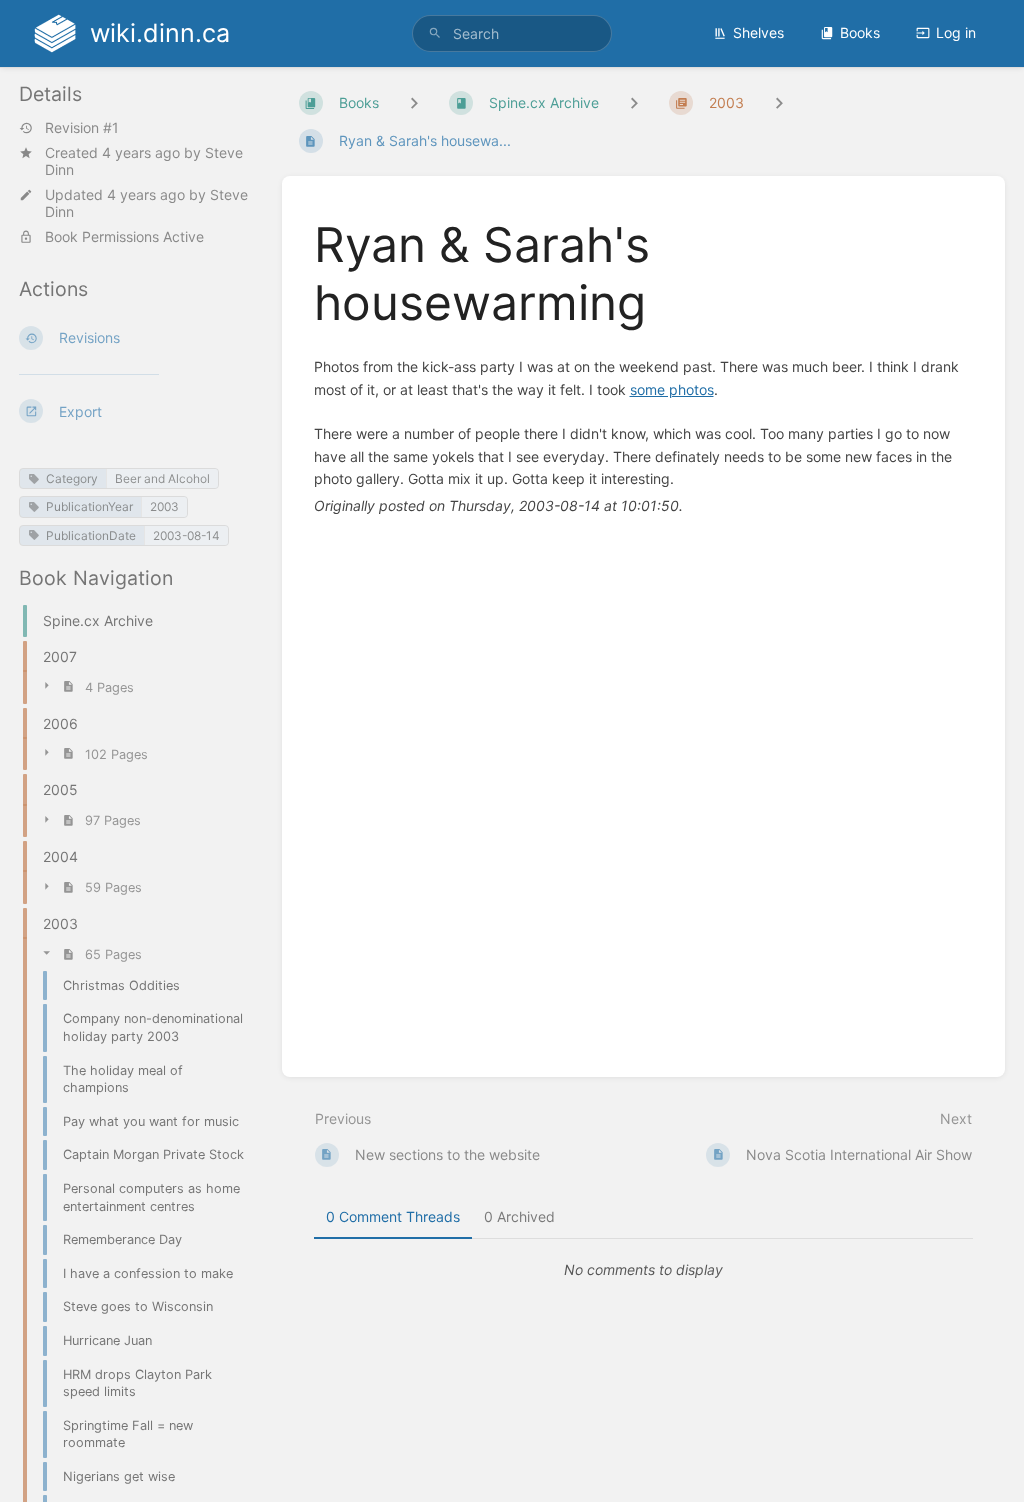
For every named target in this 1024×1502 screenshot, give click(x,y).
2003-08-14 (186, 535)
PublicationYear (89, 506)
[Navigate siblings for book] (414, 102)
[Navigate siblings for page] (779, 102)
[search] (512, 33)
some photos (672, 389)
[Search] (435, 33)
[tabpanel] (644, 1270)
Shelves (758, 32)
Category (72, 478)
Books (860, 32)
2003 (164, 506)
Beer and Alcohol (162, 478)
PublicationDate (91, 535)
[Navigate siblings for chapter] (634, 102)
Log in (956, 32)
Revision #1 (82, 128)
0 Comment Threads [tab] (393, 1216)
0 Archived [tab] (519, 1216)
